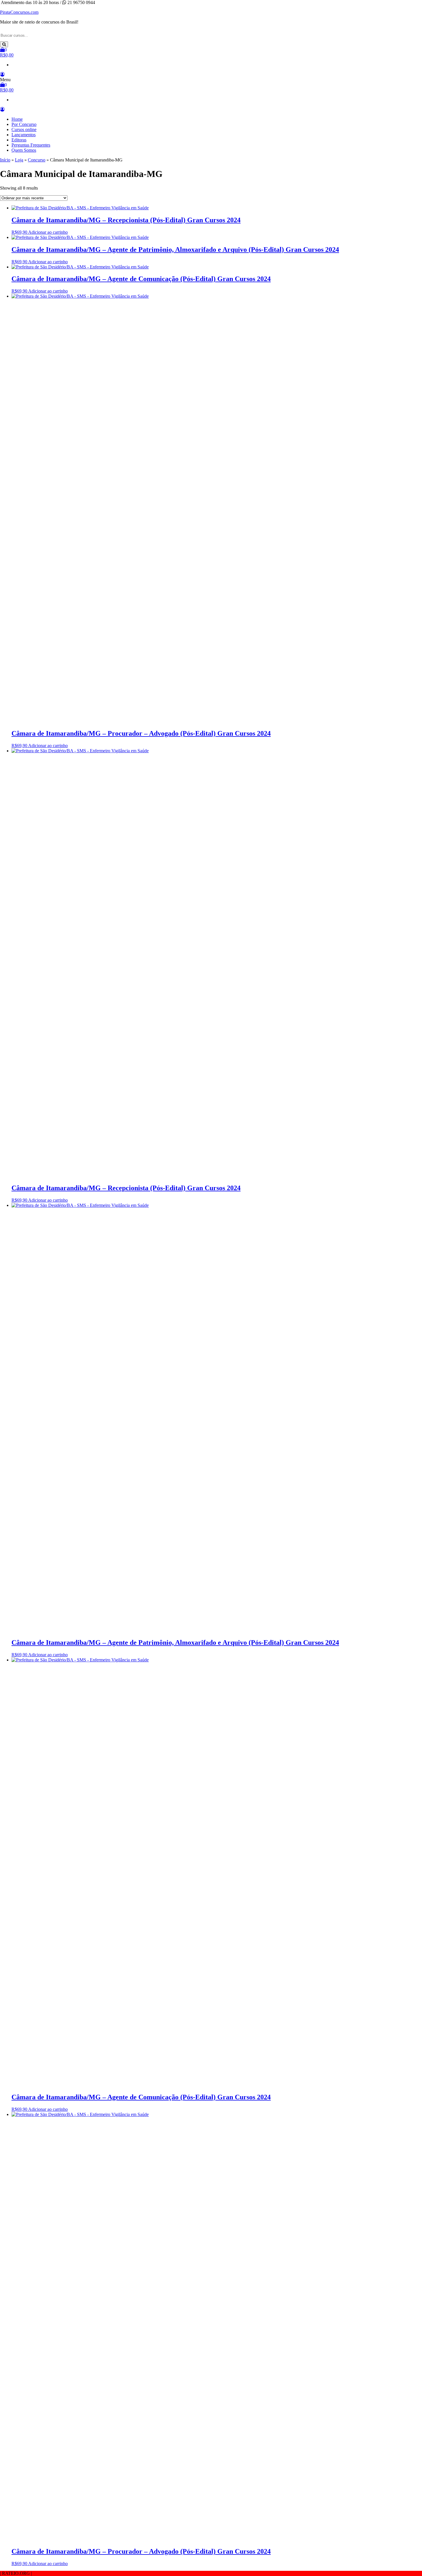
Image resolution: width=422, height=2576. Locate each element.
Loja (19, 160)
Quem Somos (24, 150)
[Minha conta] (2, 74)
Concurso (37, 160)
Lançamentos (24, 135)
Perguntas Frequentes (31, 145)
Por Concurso (24, 124)
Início (5, 160)
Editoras (19, 140)
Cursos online (24, 129)
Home (17, 119)
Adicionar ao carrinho (48, 232)
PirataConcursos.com (19, 12)
